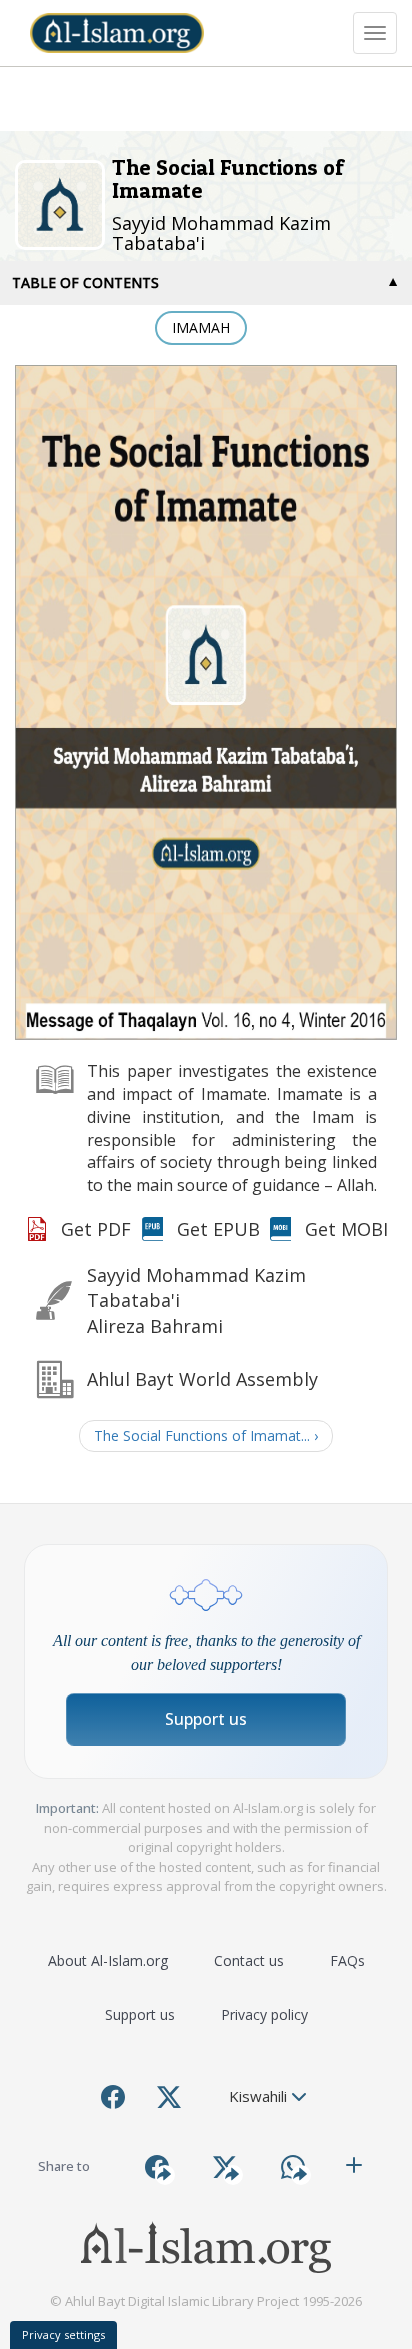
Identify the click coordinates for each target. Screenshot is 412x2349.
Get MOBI (346, 1229)
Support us (206, 1719)
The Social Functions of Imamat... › (206, 1435)
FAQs (347, 1960)
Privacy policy (264, 2014)
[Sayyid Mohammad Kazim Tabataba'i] (63, 202)
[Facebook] (113, 2097)
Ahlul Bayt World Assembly (202, 1379)
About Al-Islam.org (108, 1960)
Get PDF (96, 1229)
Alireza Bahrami (155, 1326)
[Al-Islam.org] (117, 33)
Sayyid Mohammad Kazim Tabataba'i (221, 233)
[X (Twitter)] (169, 2097)
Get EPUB (218, 1229)
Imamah (201, 327)
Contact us (249, 1960)
